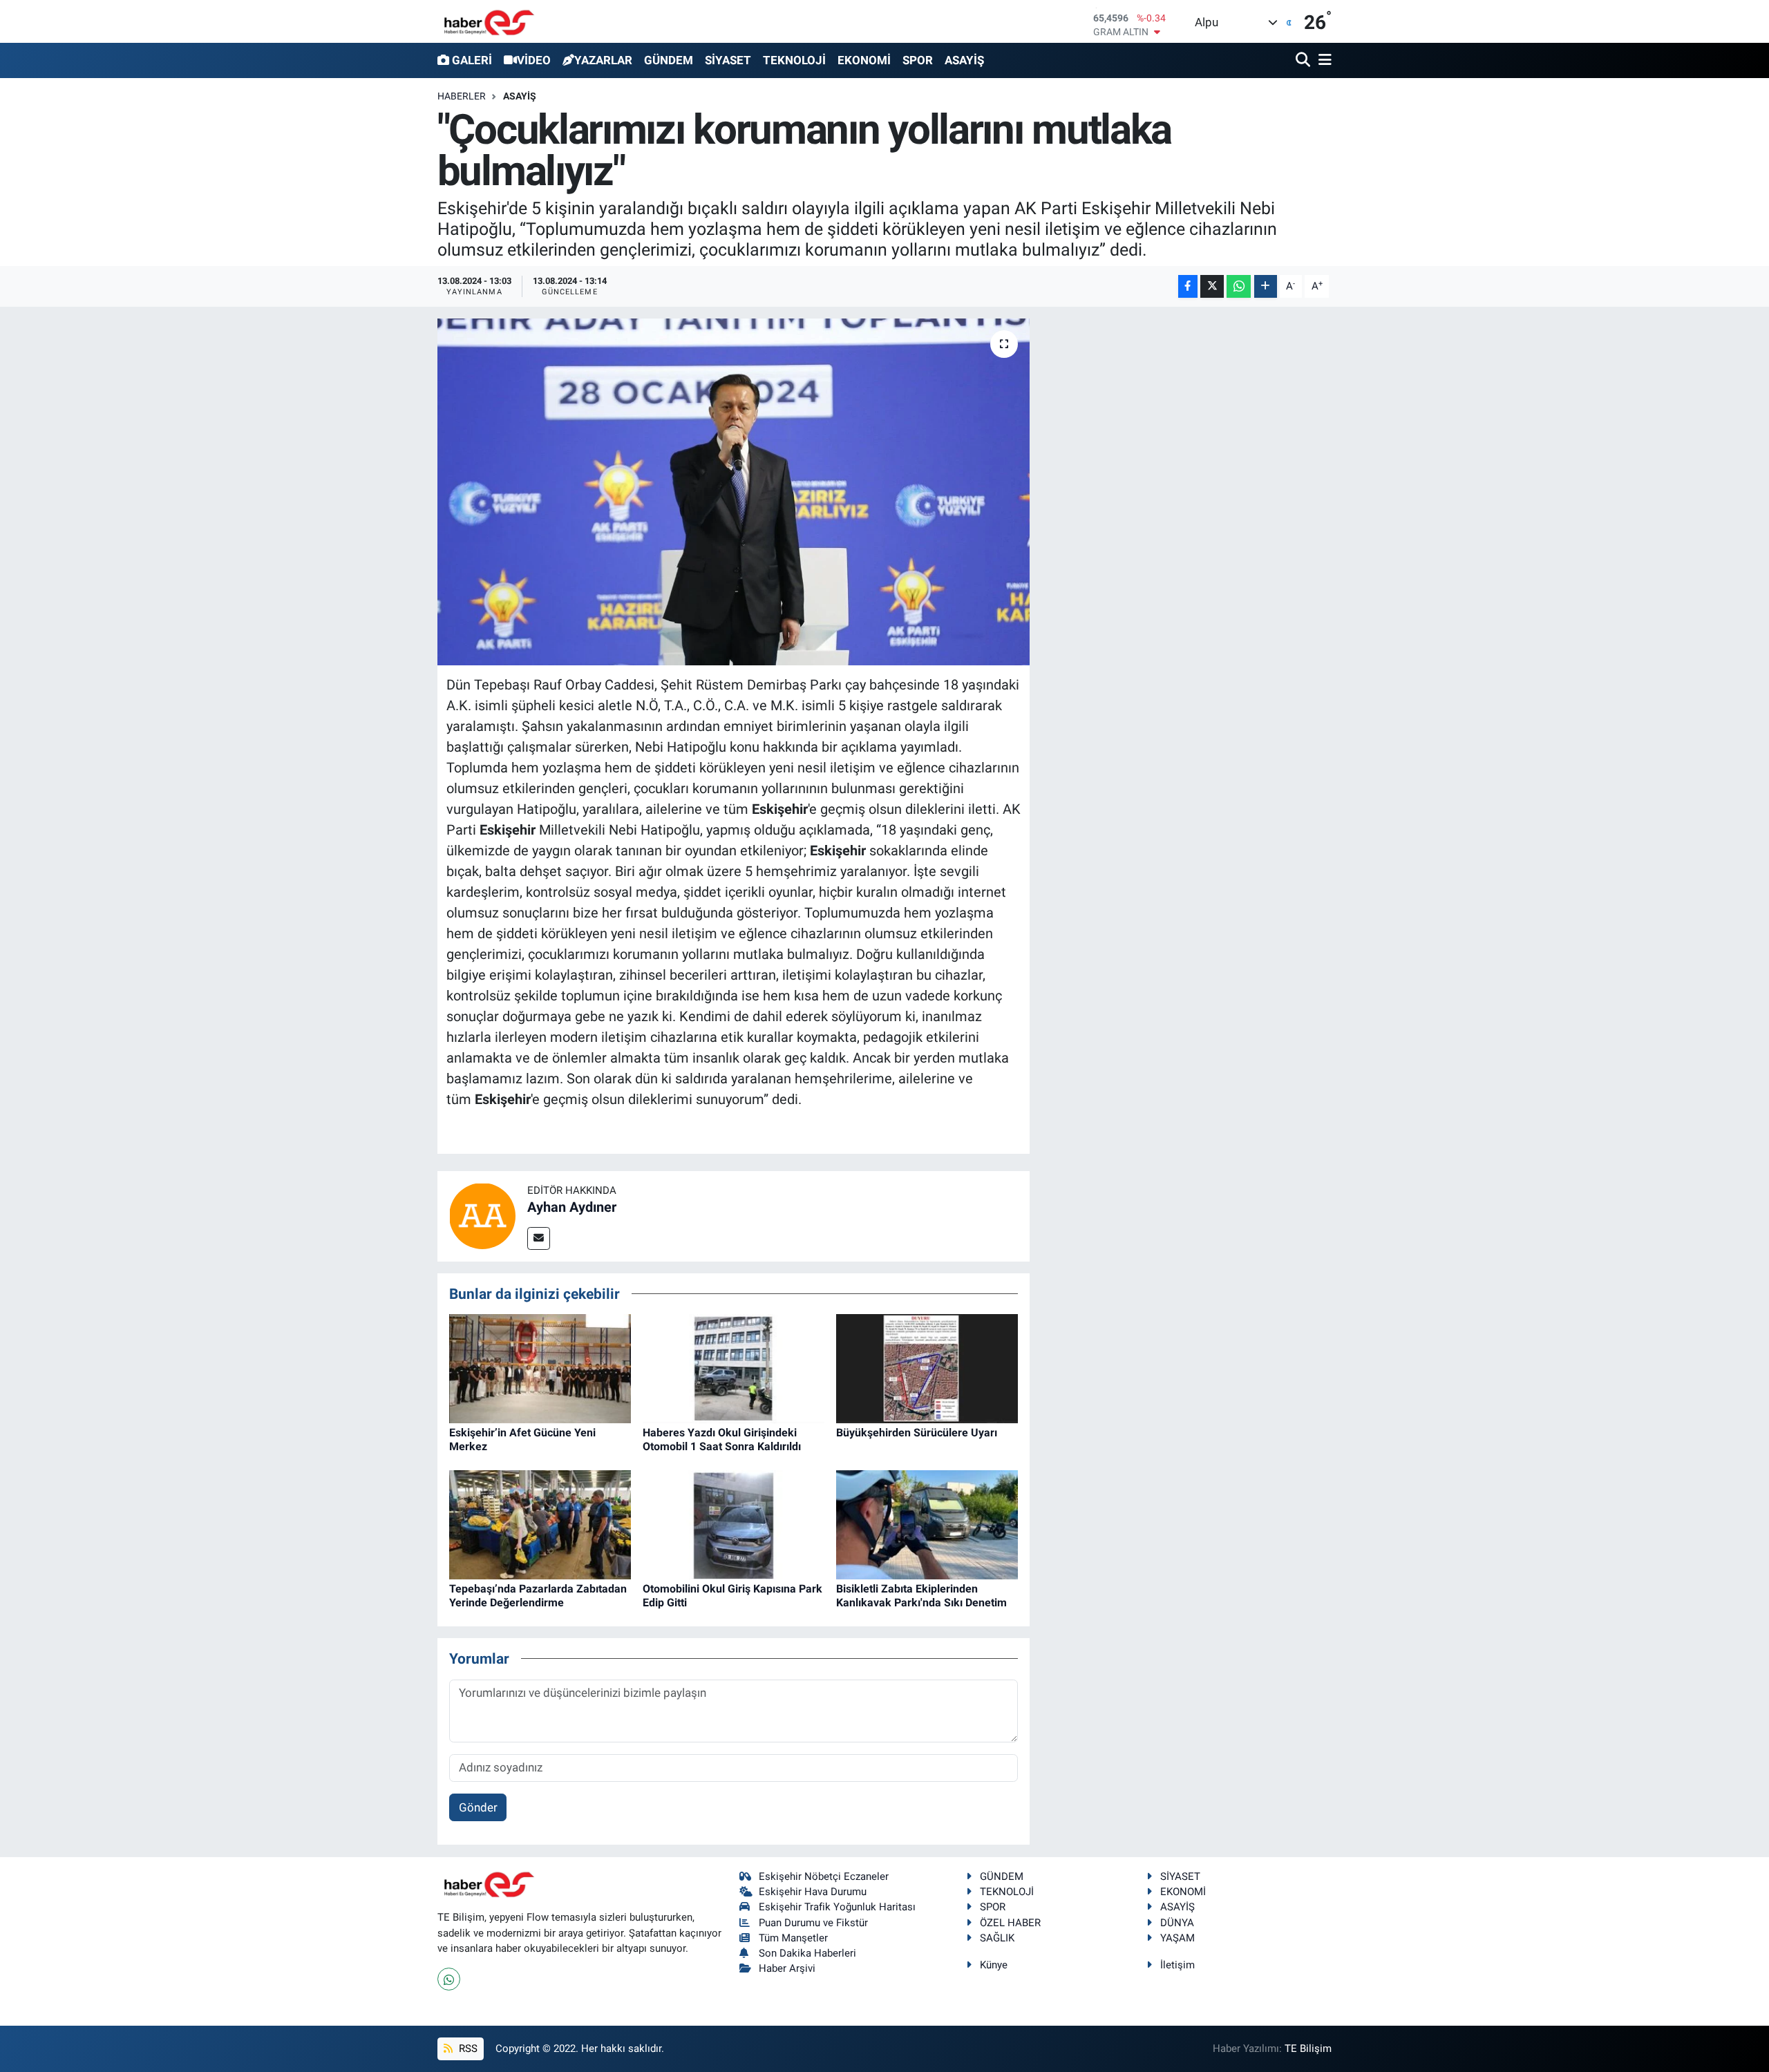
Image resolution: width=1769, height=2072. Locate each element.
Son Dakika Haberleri (807, 1953)
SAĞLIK (997, 1938)
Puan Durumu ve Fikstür (813, 1923)
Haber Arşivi (787, 1968)
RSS (467, 2049)
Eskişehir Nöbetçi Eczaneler (824, 1876)
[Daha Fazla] (1266, 286)
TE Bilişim (1308, 2049)
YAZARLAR (603, 60)
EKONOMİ (864, 60)
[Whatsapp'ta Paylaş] (1239, 286)
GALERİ (472, 60)
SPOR (918, 60)
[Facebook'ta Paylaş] (1188, 286)
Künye (994, 1965)
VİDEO (534, 60)
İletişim (1177, 1965)
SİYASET (728, 60)
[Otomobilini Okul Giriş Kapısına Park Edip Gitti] (734, 1524)
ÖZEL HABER (1010, 1923)
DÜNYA (1177, 1923)
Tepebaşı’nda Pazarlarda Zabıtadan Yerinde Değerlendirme (538, 1595)
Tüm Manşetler (793, 1938)
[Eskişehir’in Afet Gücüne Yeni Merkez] (540, 1368)
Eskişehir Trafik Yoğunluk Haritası (837, 1907)
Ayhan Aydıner (572, 1207)
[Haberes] (489, 21)
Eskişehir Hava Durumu (813, 1892)
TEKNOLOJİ (794, 60)
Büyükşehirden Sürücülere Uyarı (917, 1433)
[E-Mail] (539, 1238)
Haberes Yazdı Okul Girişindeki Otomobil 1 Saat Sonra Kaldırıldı (722, 1439)
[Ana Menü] (1323, 60)
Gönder (478, 1807)
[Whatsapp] (449, 1979)
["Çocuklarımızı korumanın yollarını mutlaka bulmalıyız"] (734, 492)
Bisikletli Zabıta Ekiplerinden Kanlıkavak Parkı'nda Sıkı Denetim (921, 1595)
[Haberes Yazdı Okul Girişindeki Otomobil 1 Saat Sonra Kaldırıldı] (734, 1368)
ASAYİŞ (964, 60)
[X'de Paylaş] (1212, 286)
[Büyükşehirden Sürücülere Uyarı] (927, 1368)
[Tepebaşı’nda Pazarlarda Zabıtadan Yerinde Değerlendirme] (540, 1524)
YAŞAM (1177, 1938)
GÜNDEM (669, 60)
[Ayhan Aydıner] (482, 1215)
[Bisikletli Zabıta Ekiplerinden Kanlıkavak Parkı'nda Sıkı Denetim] (927, 1524)
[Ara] (1304, 60)
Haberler (462, 96)
